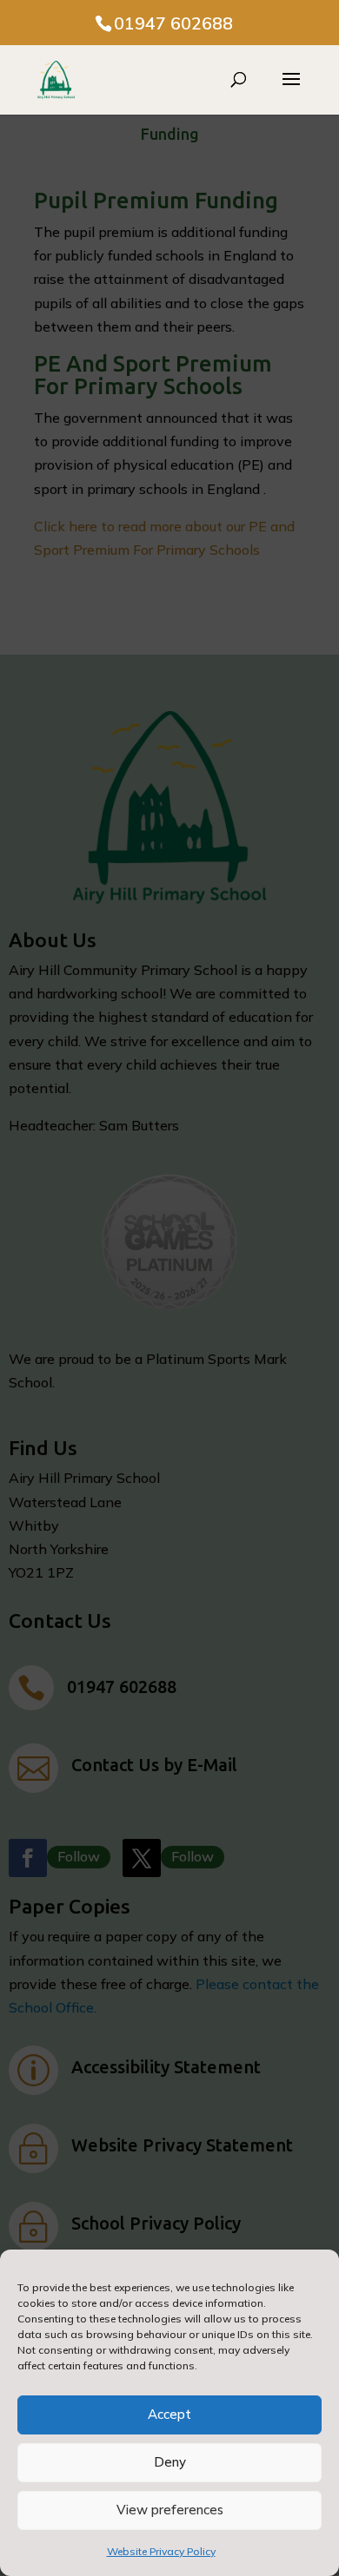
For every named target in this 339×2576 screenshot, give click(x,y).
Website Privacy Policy (161, 2551)
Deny (170, 2462)
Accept (169, 2414)
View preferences (170, 2510)
